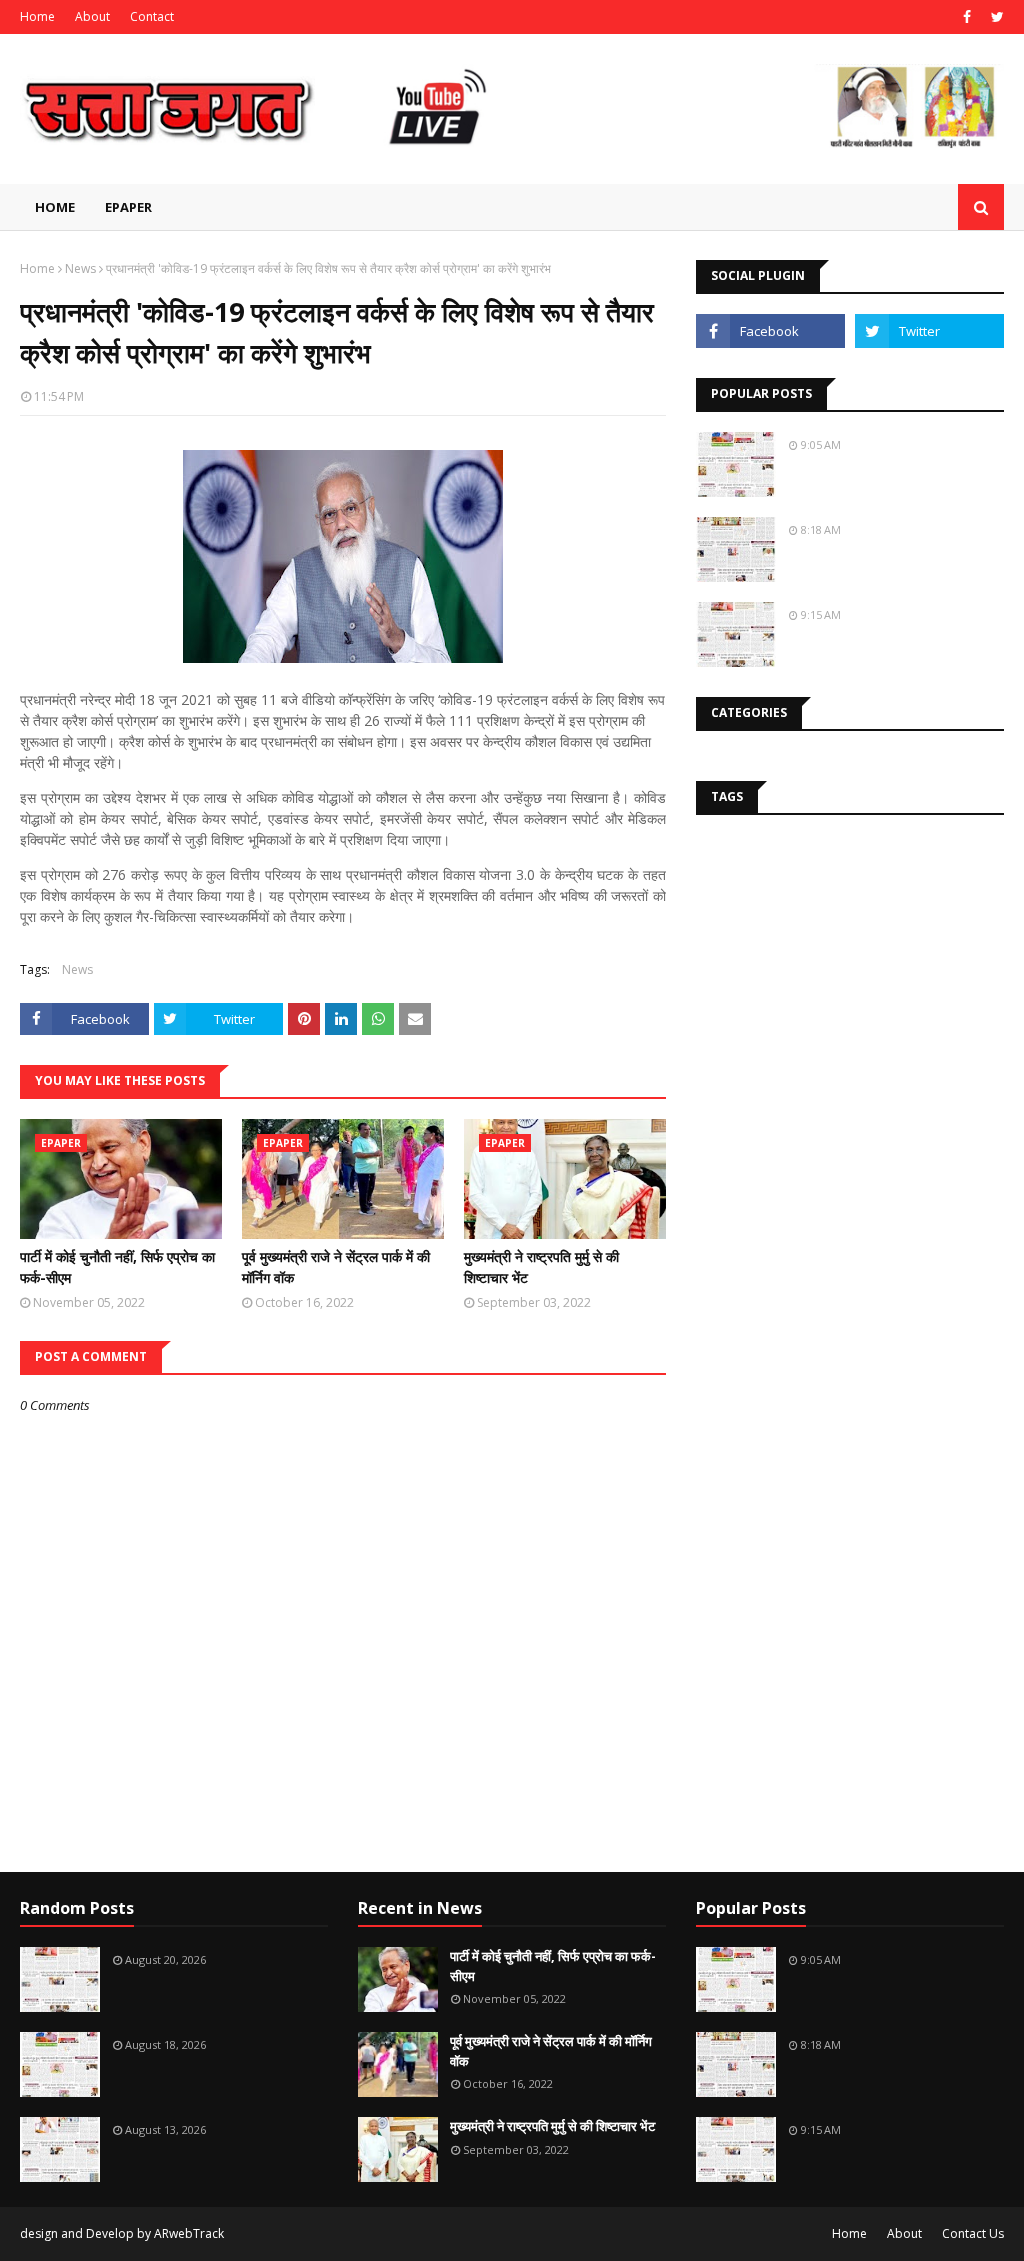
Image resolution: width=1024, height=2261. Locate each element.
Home (37, 16)
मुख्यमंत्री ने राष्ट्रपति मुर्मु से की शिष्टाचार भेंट (541, 1267)
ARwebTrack (189, 2233)
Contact (152, 16)
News (80, 268)
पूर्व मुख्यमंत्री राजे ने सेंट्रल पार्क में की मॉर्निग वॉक (336, 1267)
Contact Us (973, 2233)
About (92, 16)
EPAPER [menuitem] (128, 207)
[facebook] (967, 17)
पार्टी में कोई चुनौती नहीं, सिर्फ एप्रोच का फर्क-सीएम (117, 1267)
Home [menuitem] (55, 207)
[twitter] (995, 17)
